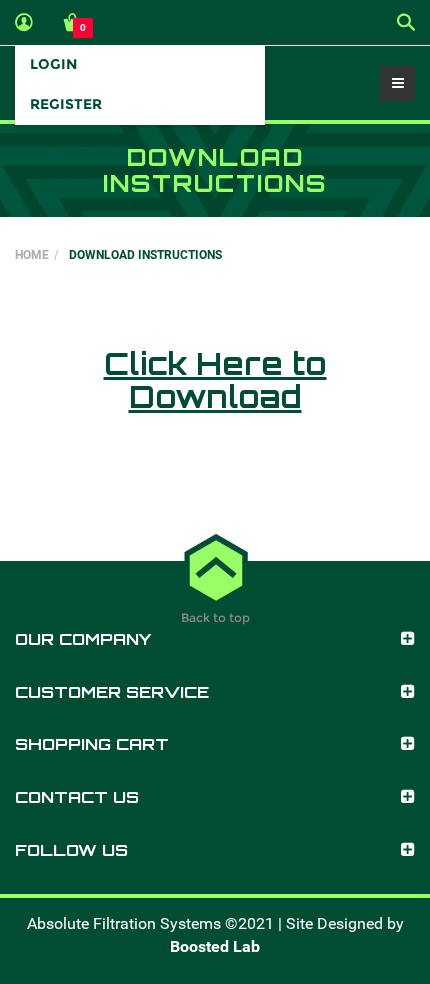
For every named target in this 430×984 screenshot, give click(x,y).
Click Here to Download (215, 380)
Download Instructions (145, 255)
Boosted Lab (215, 946)
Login (53, 64)
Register (66, 104)
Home (32, 255)
